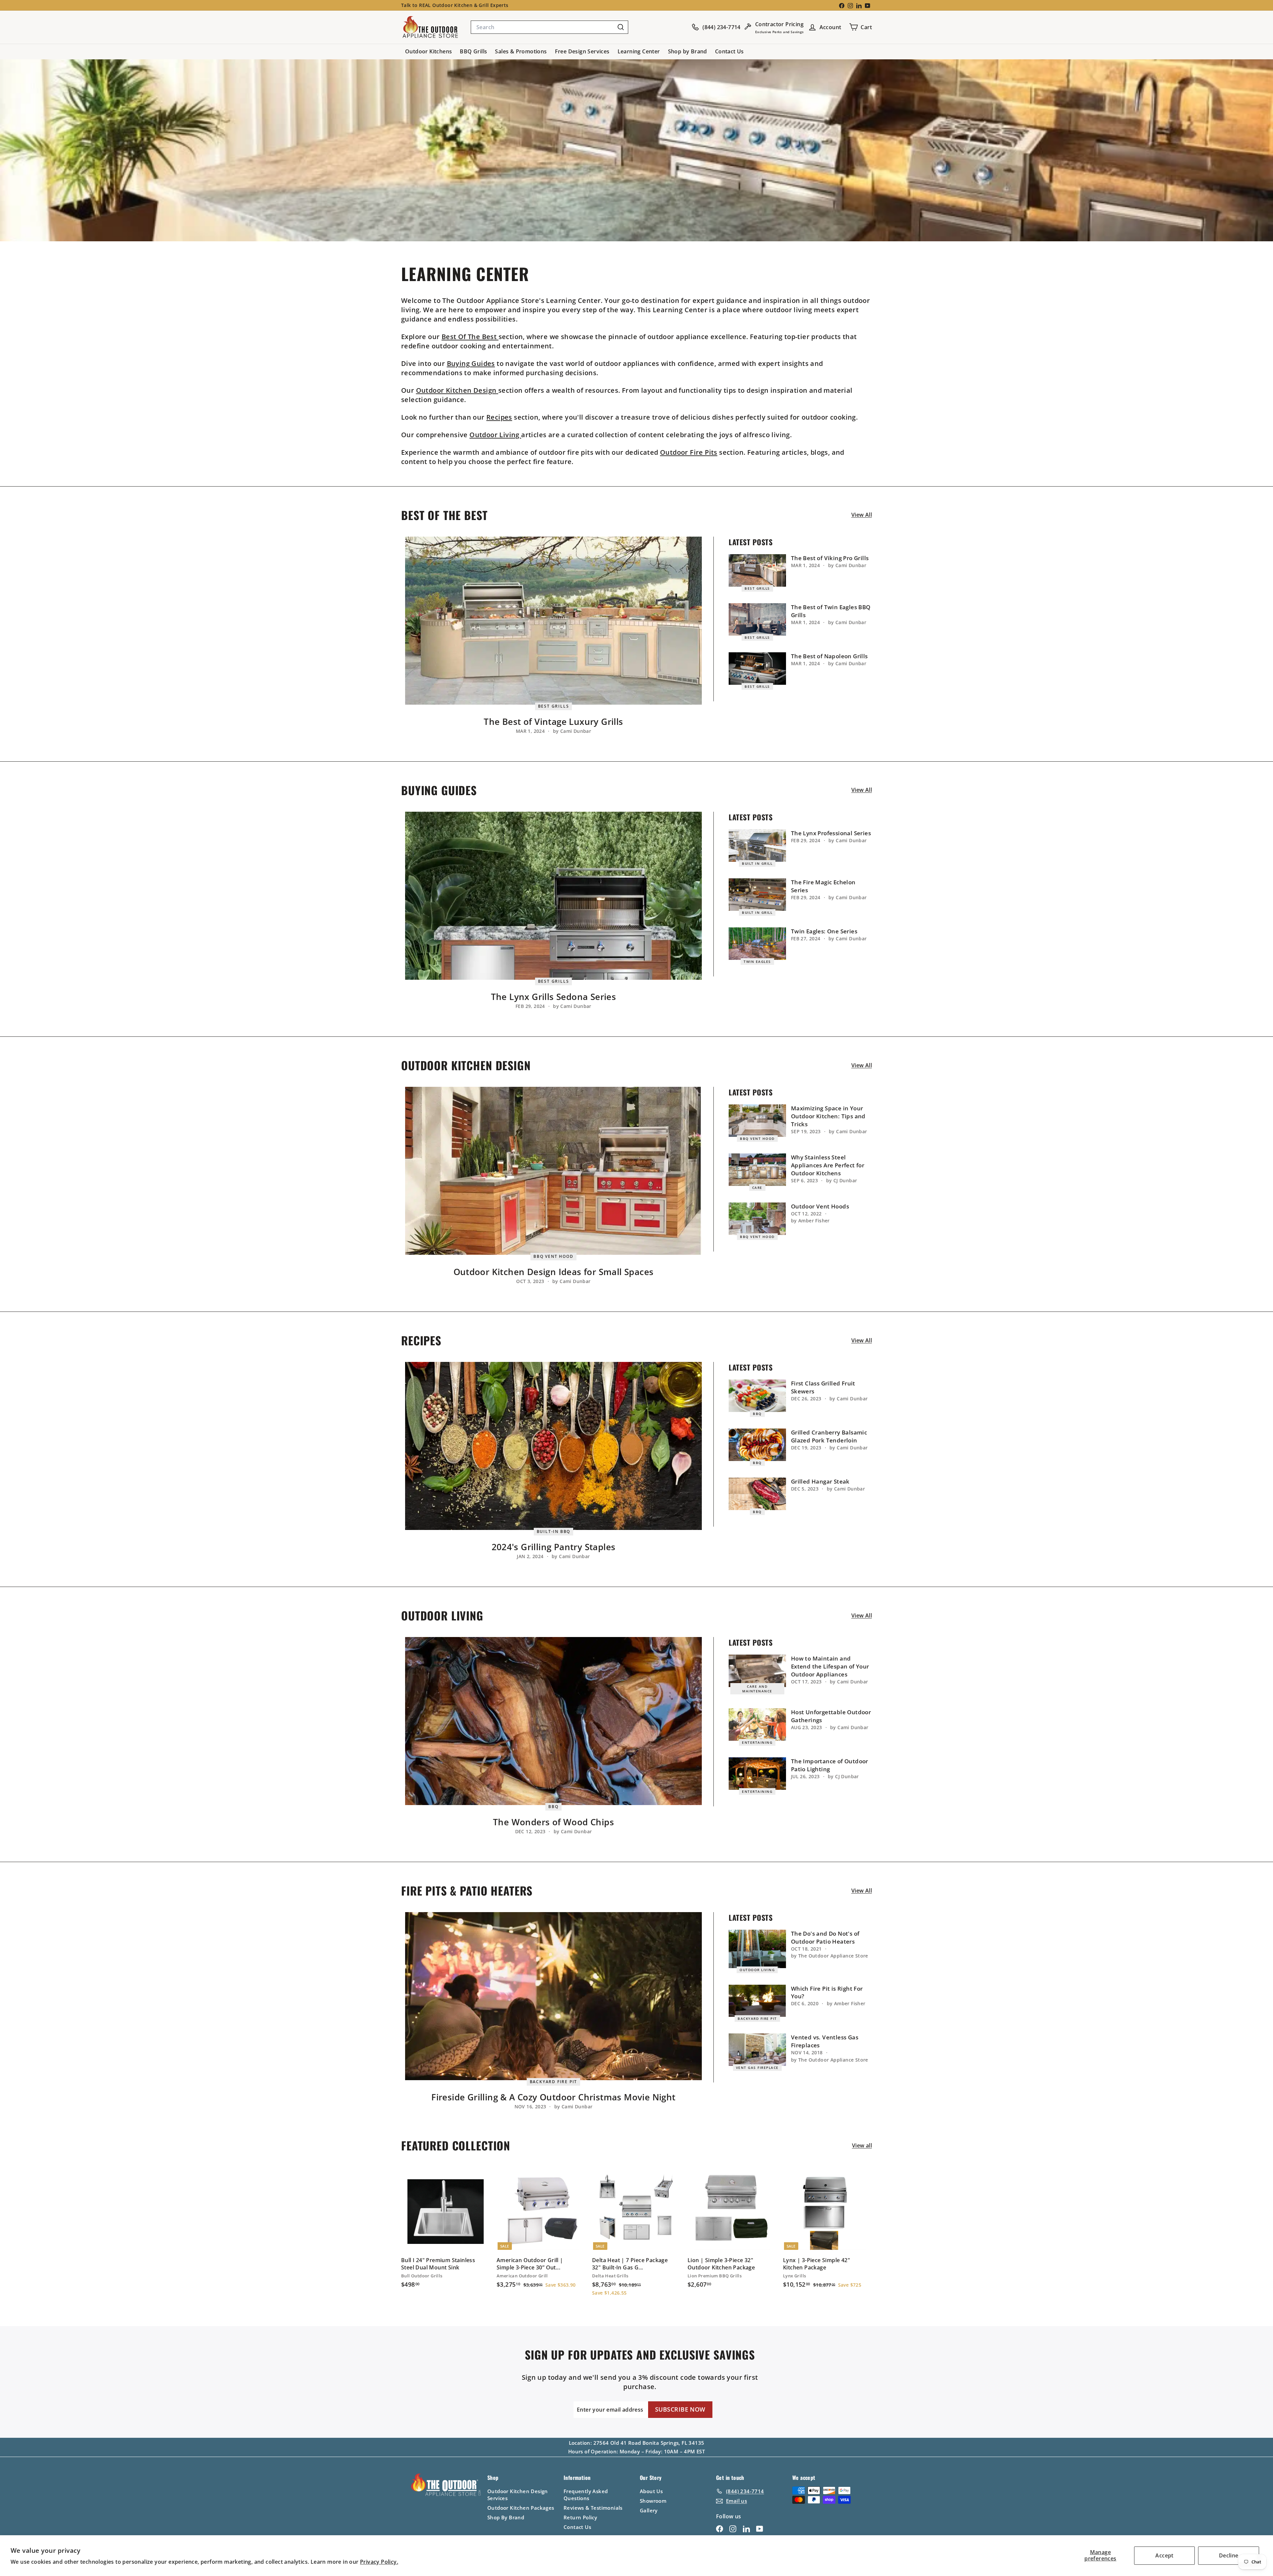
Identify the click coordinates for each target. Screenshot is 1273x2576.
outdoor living (757, 1970)
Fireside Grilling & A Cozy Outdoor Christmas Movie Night (553, 2097)
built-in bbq (554, 1531)
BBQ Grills (473, 51)
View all (862, 515)
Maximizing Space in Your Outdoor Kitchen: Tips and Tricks (828, 1116)
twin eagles (757, 962)
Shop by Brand (688, 51)
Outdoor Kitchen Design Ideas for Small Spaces (554, 1272)
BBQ (757, 1414)
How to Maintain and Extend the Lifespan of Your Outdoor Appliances (830, 1666)
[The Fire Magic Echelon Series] (757, 895)
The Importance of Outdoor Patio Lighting (830, 1765)
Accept (1164, 2555)
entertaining (757, 1742)
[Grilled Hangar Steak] (757, 1494)
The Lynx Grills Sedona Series (554, 997)
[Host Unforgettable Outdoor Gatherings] (757, 1725)
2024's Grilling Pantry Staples (554, 1547)
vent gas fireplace (757, 2068)
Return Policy (580, 2517)
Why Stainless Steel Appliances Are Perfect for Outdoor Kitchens (828, 1165)
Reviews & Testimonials (593, 2508)
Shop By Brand (506, 2517)
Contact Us (729, 51)
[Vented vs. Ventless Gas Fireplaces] (757, 2050)
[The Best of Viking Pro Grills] (757, 570)
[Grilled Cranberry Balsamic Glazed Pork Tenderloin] (757, 1445)
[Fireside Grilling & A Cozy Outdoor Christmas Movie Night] (553, 1996)
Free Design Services (582, 51)
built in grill (757, 863)
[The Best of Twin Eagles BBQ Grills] (757, 619)
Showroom (653, 2501)
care (757, 1188)
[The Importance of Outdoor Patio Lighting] (757, 1774)
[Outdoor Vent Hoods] (757, 1219)
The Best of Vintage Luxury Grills (553, 722)
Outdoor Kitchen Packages (521, 2508)
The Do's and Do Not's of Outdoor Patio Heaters (825, 1937)
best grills (554, 706)
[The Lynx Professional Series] (757, 846)
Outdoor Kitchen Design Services (518, 2495)
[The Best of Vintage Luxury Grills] (553, 621)
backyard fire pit (554, 2082)
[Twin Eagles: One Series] (757, 944)
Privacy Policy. (379, 2562)
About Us (651, 2491)
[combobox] (549, 27)
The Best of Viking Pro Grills (830, 558)
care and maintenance (757, 1689)
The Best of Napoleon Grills (829, 656)
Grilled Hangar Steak (820, 1481)
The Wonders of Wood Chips (553, 1822)
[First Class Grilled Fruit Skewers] (757, 1396)
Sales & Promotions (521, 51)
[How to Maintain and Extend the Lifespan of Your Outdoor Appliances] (757, 1671)
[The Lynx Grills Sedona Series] (553, 896)
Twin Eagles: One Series (824, 931)
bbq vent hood (553, 1256)
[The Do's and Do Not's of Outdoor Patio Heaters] (757, 1949)
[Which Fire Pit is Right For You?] (757, 2001)
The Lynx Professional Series (831, 833)
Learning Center (639, 51)
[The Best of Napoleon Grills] (757, 669)
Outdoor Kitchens (428, 51)
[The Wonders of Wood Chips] (553, 1721)
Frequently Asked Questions (586, 2495)
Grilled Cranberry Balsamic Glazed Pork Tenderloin (829, 1436)
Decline (1229, 2555)
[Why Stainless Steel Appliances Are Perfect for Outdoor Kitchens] (757, 1170)
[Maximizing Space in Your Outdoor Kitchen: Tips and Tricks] (757, 1121)
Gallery (649, 2510)
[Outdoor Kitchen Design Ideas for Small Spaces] (553, 1171)
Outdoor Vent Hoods (820, 1206)
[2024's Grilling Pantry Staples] (553, 1446)
